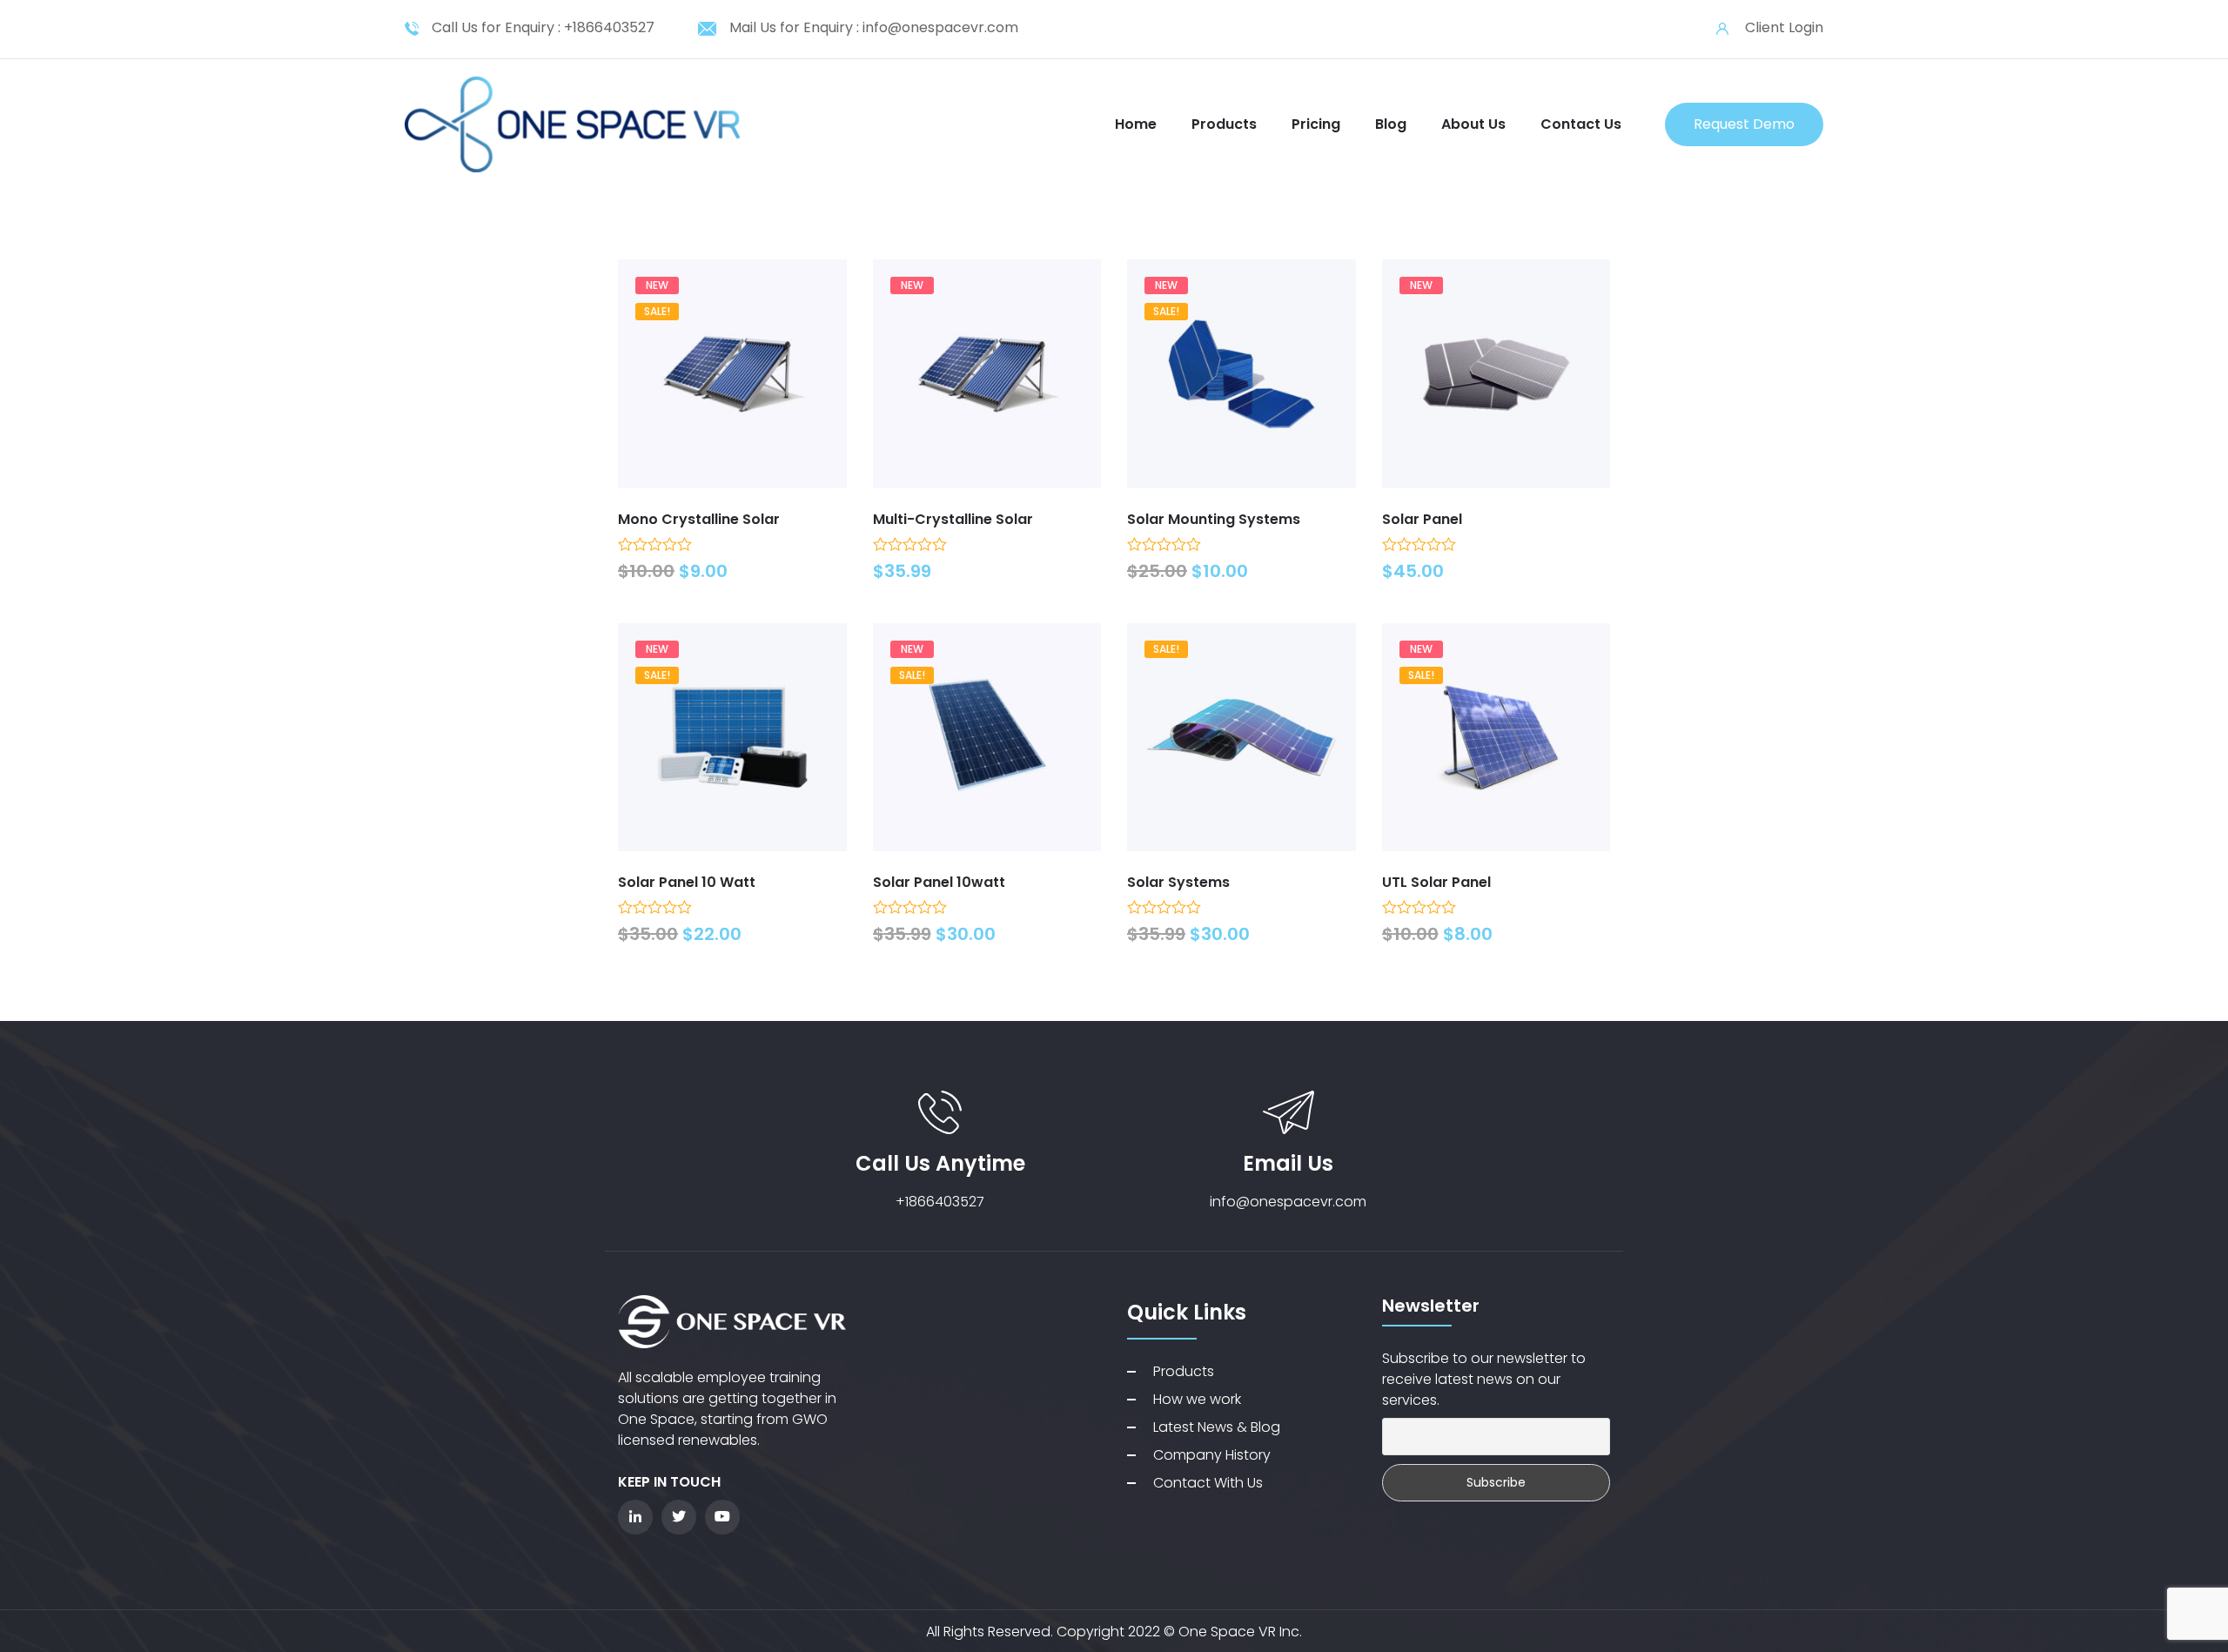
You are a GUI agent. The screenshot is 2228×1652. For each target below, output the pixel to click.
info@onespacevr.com (940, 27)
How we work (1197, 1399)
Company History (1212, 1455)
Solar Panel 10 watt (687, 882)
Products (1224, 124)
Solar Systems (1178, 882)
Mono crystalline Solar (699, 519)
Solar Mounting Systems (1214, 519)
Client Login (1784, 27)
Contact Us (1581, 124)
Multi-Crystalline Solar (953, 519)
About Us (1473, 124)
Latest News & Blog (1217, 1427)
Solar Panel (1422, 519)
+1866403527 (609, 27)
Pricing (1316, 124)
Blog (1391, 124)
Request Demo (1744, 124)
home (1136, 124)
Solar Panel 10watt (939, 882)
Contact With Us (1208, 1483)
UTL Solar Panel (1436, 882)
